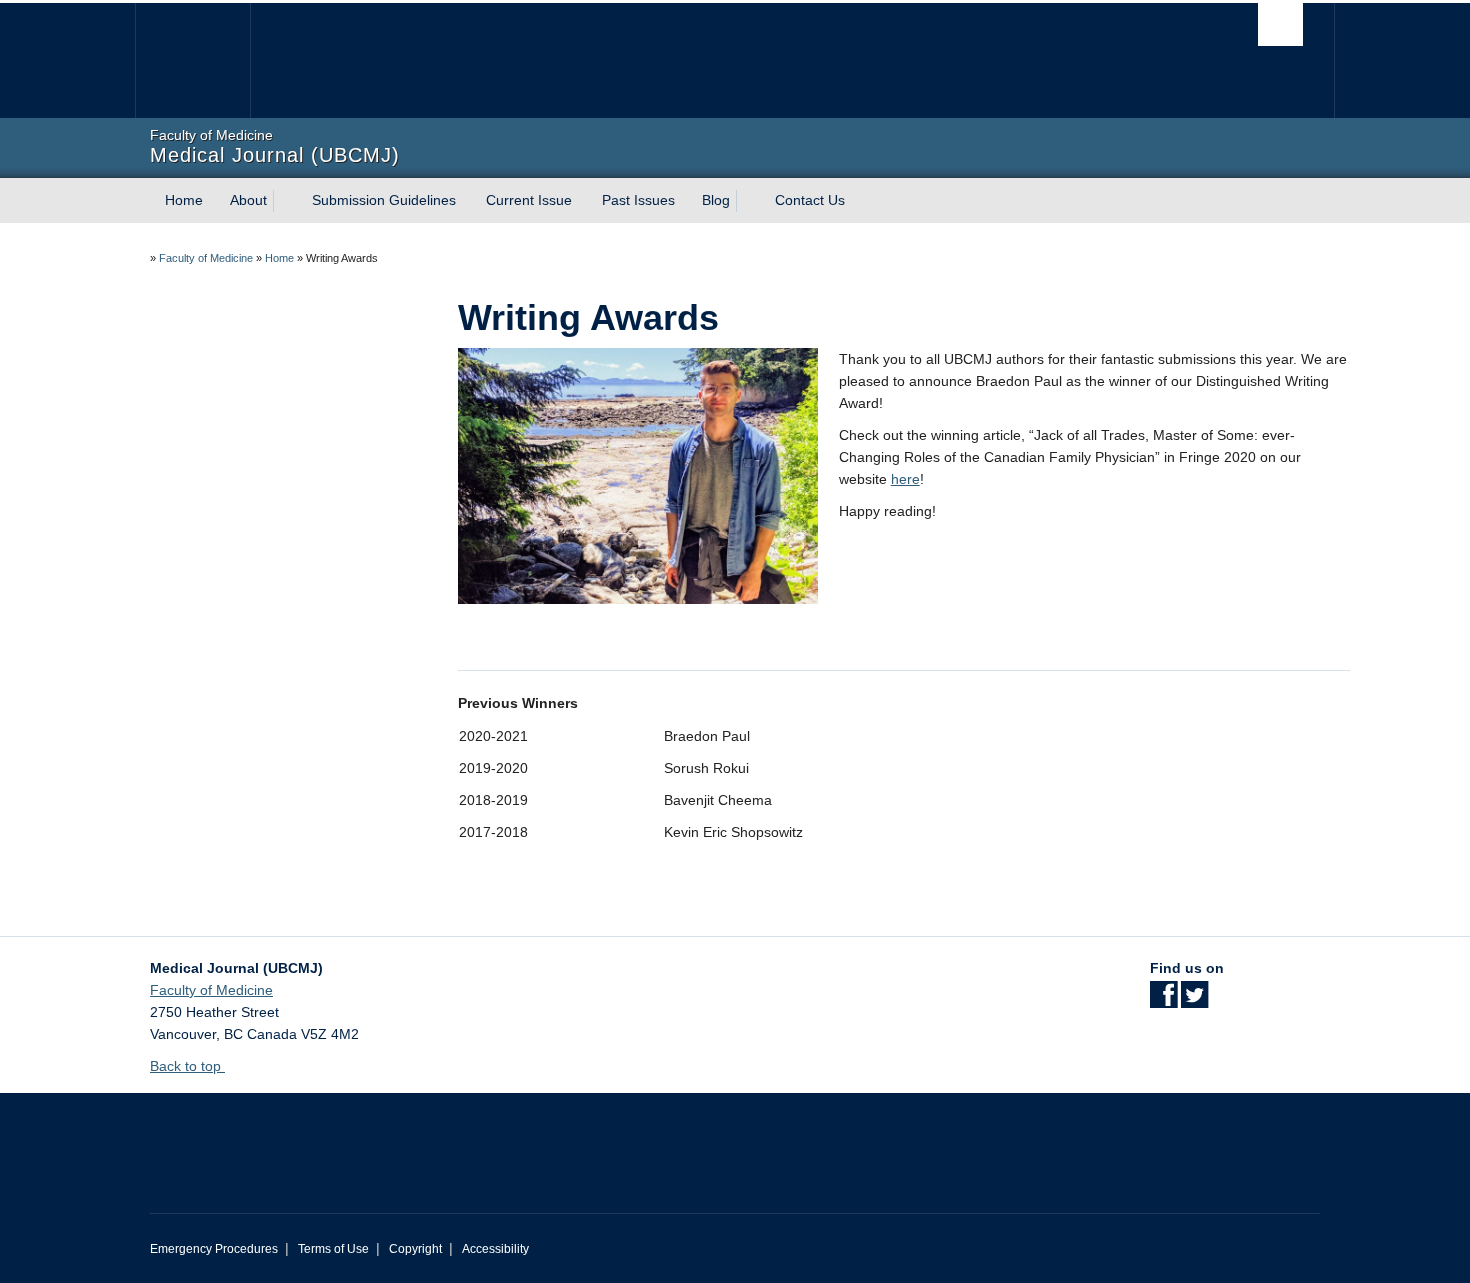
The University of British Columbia (192, 60)
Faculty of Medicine (206, 258)
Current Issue (529, 200)
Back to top (187, 1066)
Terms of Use (333, 1249)
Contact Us (810, 200)
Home (184, 200)
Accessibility (495, 1249)
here (905, 479)
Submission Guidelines (384, 200)
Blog (716, 200)
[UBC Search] (1280, 24)
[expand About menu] (285, 201)
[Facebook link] (1163, 1001)
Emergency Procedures (214, 1249)
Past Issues (638, 200)
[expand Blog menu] (748, 201)
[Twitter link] (1194, 1001)
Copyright (415, 1249)
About (248, 200)
